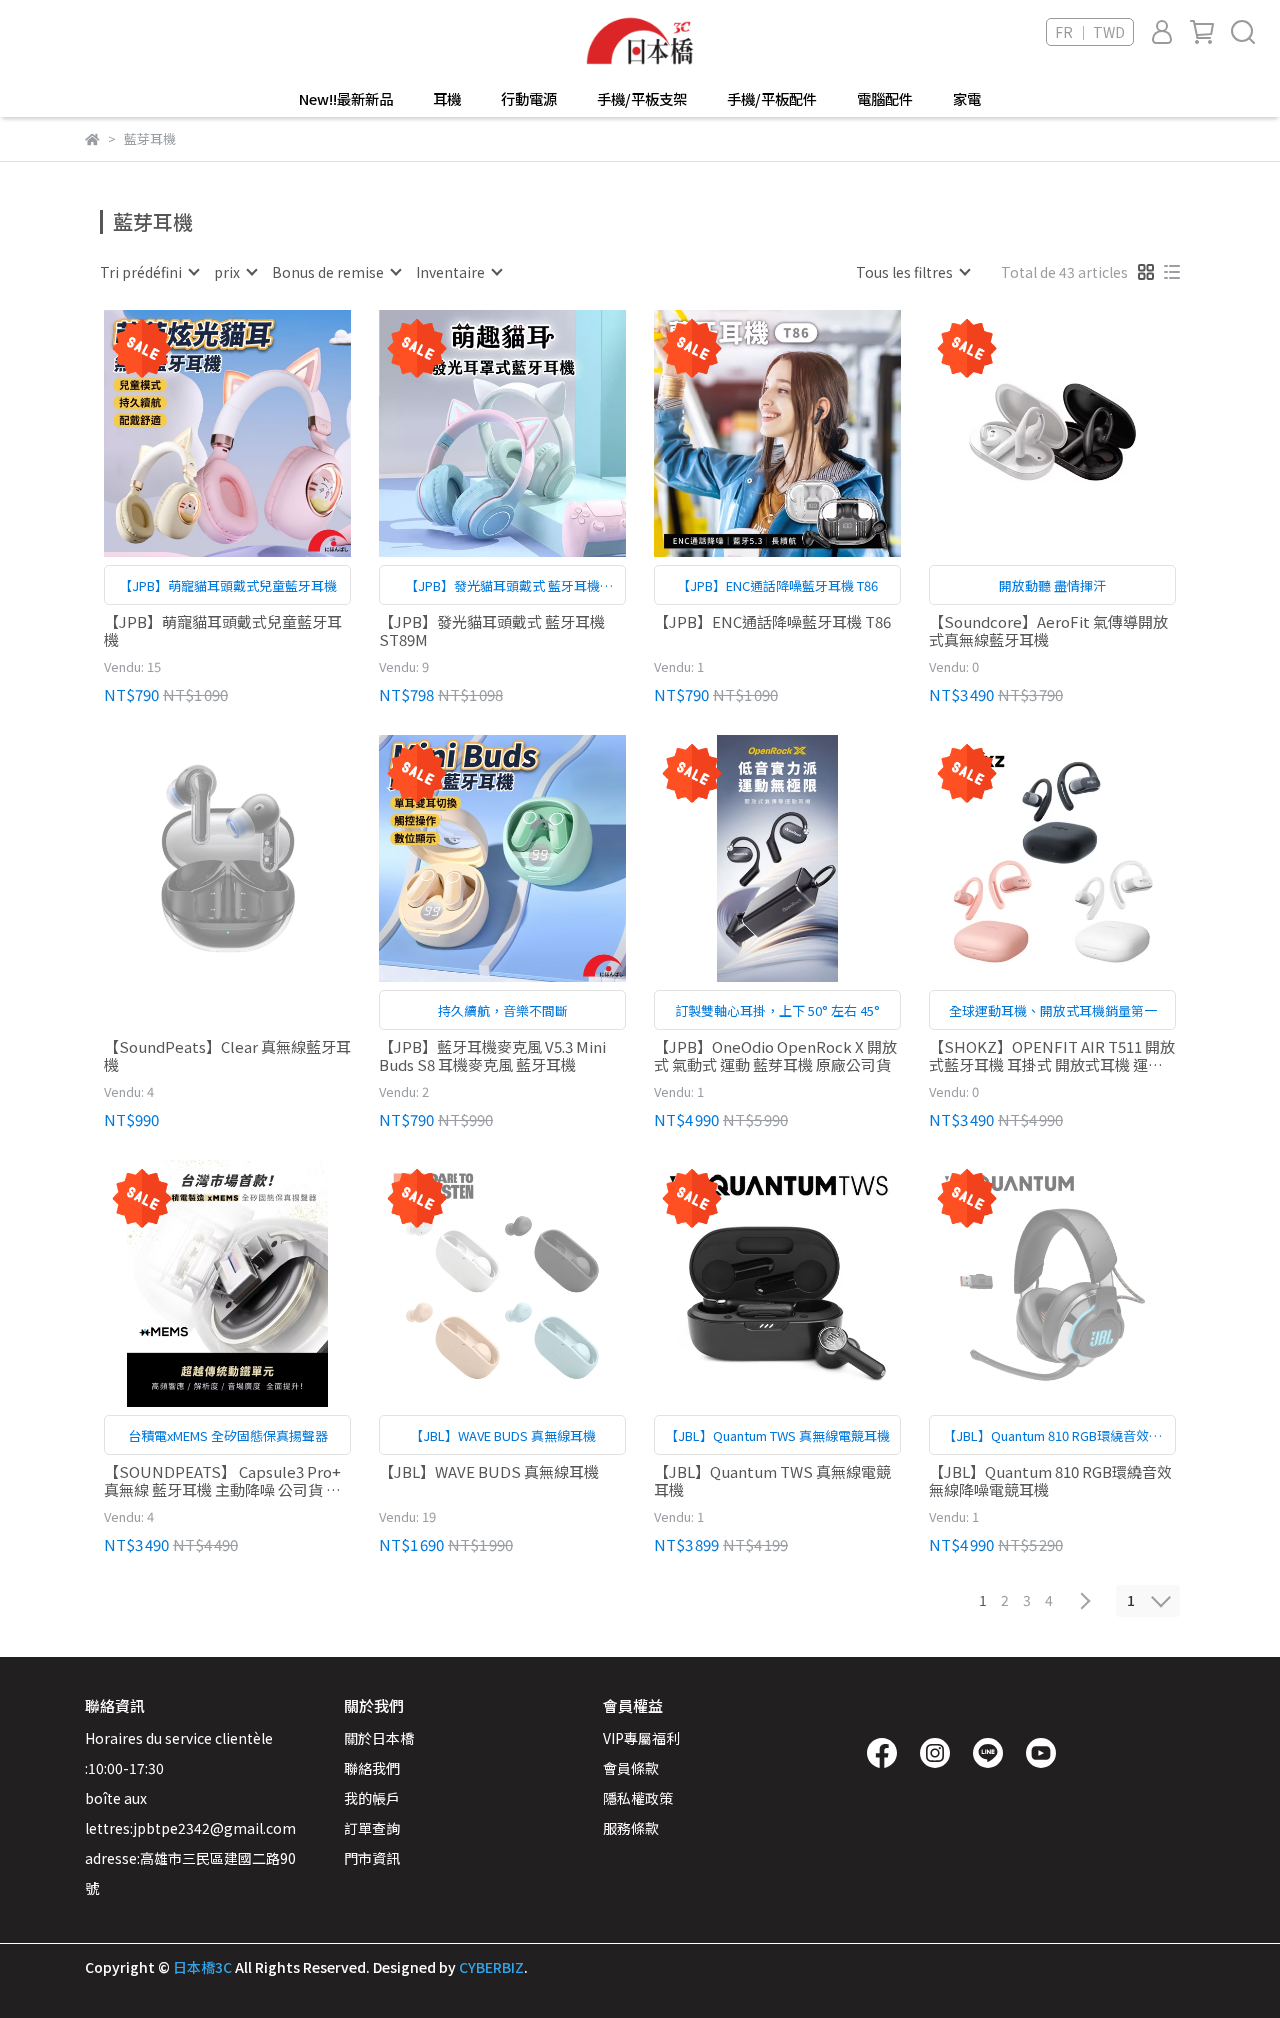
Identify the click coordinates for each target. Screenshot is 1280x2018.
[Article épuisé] (256, 858)
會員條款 (631, 1768)
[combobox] (149, 272)
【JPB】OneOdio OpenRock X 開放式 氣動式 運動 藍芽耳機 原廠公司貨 (775, 1056)
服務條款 (631, 1828)
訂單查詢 (372, 1828)
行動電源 (529, 99)
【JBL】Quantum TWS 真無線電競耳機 (772, 1481)
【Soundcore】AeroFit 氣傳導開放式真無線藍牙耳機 (1048, 631)
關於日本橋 (379, 1738)
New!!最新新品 (346, 99)
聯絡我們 (372, 1768)
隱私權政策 (638, 1798)
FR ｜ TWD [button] (1090, 32)
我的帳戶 (372, 1798)
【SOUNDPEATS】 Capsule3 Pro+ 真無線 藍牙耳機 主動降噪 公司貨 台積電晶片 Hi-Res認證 (222, 1481)
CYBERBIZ (491, 1967)
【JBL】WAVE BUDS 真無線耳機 (489, 1472)
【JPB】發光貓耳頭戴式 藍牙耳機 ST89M (492, 631)
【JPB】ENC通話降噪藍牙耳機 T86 (772, 622)
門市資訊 (372, 1858)
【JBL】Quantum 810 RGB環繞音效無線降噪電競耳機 (1050, 1481)
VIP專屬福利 (641, 1738)
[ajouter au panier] (256, 433)
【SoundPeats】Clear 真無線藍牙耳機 (227, 1056)
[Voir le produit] (199, 433)
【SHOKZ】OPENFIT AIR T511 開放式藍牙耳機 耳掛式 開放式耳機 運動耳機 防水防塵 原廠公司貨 (1052, 1056)
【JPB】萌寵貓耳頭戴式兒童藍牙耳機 (223, 631)
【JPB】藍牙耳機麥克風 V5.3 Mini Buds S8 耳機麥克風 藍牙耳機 (492, 1056)
